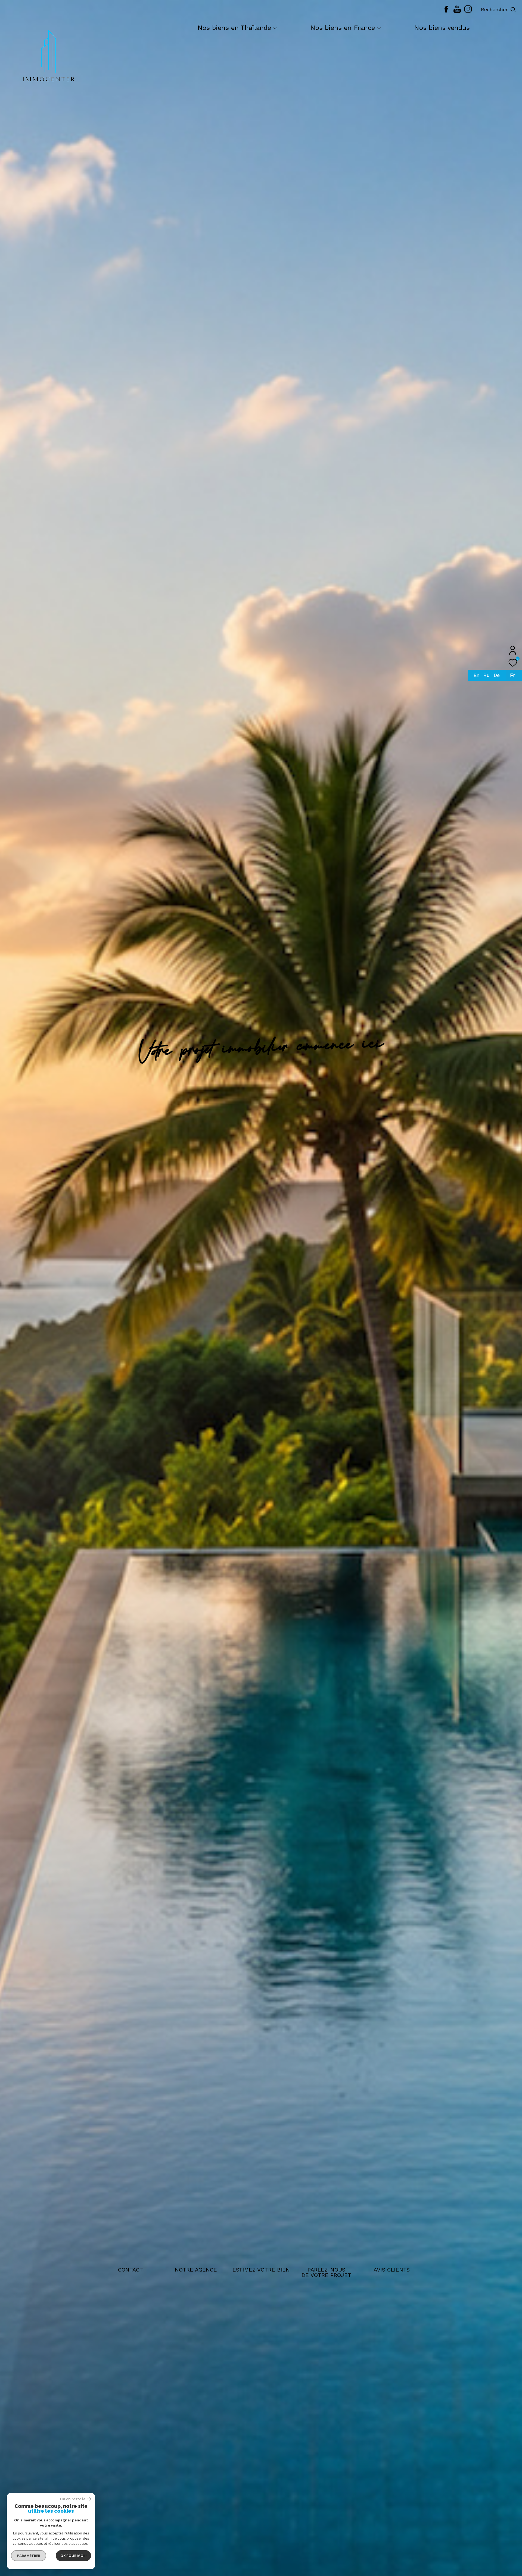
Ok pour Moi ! (73, 2556)
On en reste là (73, 2499)
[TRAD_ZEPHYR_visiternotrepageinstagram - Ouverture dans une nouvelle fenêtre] (468, 11)
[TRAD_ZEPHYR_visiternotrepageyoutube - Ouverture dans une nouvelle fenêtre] (457, 11)
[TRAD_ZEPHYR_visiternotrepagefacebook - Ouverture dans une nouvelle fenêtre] (446, 11)
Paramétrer (29, 2556)
